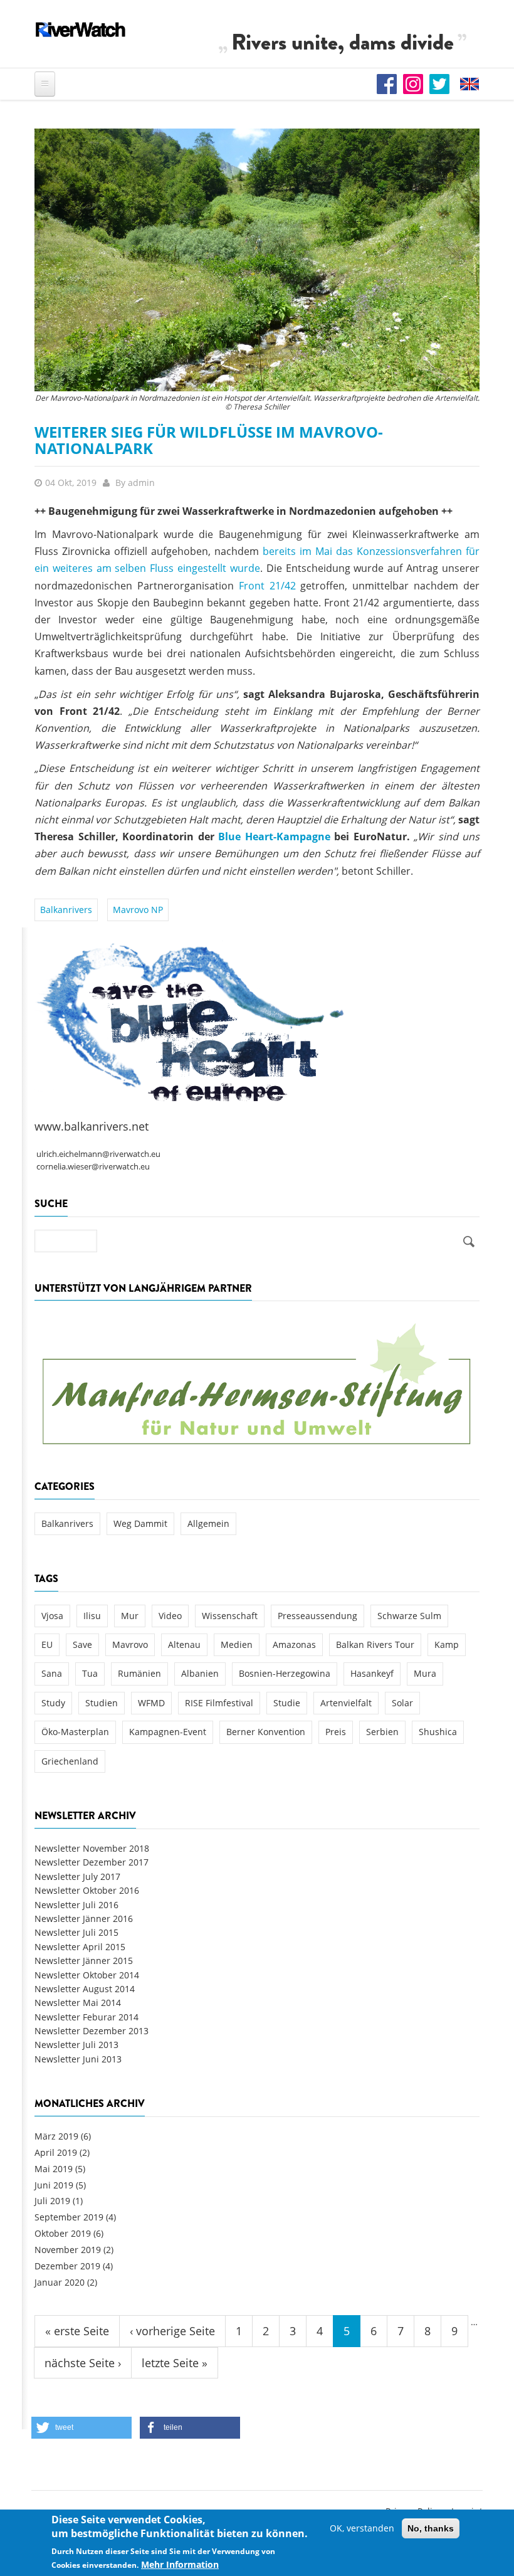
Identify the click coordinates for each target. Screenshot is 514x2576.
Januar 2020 (60, 2282)
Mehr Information (180, 2564)
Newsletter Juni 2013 (78, 2059)
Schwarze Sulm (409, 1616)
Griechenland (70, 1761)
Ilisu (92, 1616)
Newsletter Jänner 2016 (84, 1919)
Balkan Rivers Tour (375, 1644)
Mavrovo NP (138, 910)
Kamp (447, 1644)
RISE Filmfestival (219, 1703)
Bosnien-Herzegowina (285, 1673)
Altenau (184, 1644)
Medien (237, 1644)
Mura (425, 1673)
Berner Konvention (266, 1732)
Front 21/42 (267, 586)
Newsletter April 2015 (80, 1947)
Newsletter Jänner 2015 (84, 1961)
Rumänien (139, 1673)
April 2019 (56, 2152)
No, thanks (431, 2528)
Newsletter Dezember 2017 (92, 1862)
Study (53, 1703)
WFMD (151, 1703)
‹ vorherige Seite (172, 2331)
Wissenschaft (230, 1616)
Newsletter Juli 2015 (76, 1932)
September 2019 (69, 2217)
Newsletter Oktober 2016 (87, 1890)
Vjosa (52, 1616)
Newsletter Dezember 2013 (92, 2031)
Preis (336, 1732)
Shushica (438, 1732)
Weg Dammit (140, 1523)
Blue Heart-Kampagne (274, 837)
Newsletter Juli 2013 (76, 2045)
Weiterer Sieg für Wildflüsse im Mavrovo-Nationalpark (209, 440)
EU (47, 1644)
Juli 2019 (52, 2201)
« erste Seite (77, 2331)
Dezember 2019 (67, 2266)
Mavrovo (130, 1644)
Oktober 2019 (63, 2233)
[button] (81, 2428)
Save (82, 1644)
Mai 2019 (54, 2169)
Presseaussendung (317, 1616)
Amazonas (294, 1644)
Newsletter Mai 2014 (78, 2003)
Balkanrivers (66, 910)
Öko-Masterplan (75, 1732)
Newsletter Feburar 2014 (87, 2017)
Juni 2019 (54, 2185)
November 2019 (68, 2250)
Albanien (200, 1673)
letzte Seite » (175, 2363)
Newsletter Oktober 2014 (87, 1975)
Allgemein (208, 1523)
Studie (287, 1703)
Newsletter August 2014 (85, 1989)
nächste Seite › (83, 2363)
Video (170, 1616)
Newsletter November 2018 (92, 1848)
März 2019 (56, 2136)
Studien (102, 1703)
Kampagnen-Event (168, 1732)
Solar (402, 1703)
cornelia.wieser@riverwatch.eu (93, 1167)
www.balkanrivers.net (92, 1126)
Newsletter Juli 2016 (76, 1905)
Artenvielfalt (346, 1703)
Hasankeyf (372, 1673)
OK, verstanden (362, 2528)
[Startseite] (81, 29)
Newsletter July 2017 (77, 1877)
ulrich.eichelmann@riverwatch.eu (98, 1154)
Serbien (382, 1732)
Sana (52, 1673)
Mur (130, 1616)
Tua (90, 1673)
